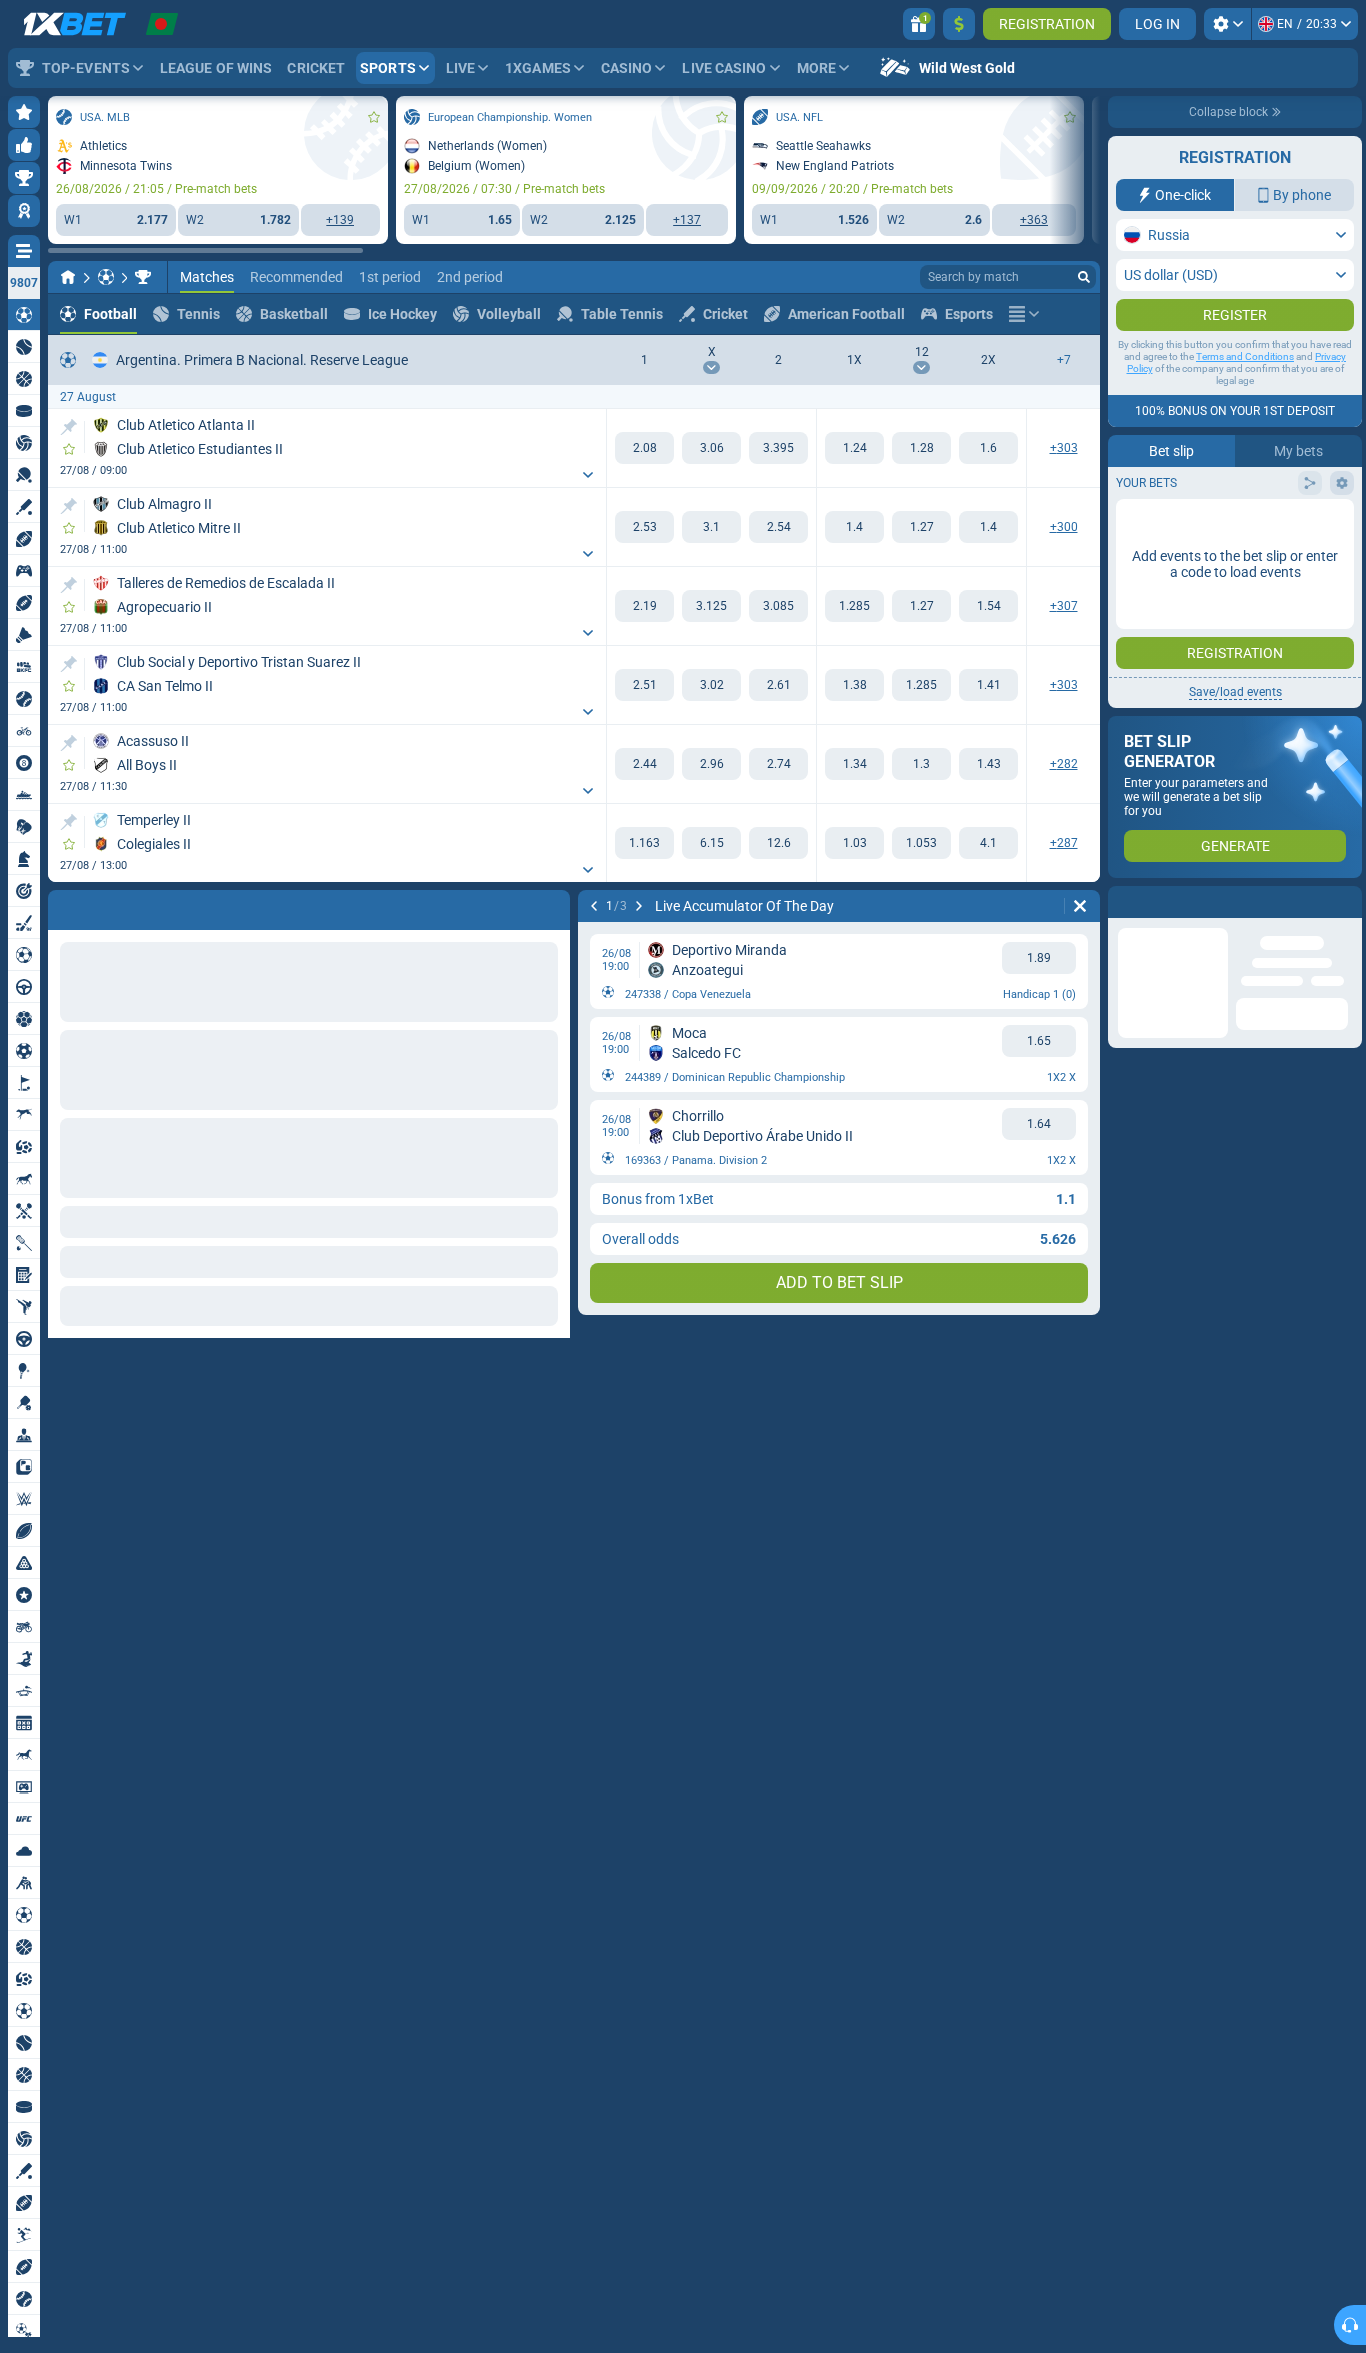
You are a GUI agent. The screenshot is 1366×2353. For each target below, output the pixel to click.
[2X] (988, 448)
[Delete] (550, 906)
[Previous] (64, 906)
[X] (711, 448)
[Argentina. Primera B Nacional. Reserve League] (143, 277)
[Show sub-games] (588, 475)
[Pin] (68, 427)
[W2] (778, 448)
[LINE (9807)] (68, 277)
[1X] (854, 448)
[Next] (116, 906)
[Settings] (1227, 24)
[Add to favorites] (374, 117)
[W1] (644, 448)
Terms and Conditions (1245, 396)
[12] (921, 448)
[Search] (1084, 277)
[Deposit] (959, 24)
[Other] (1024, 314)
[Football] (106, 277)
